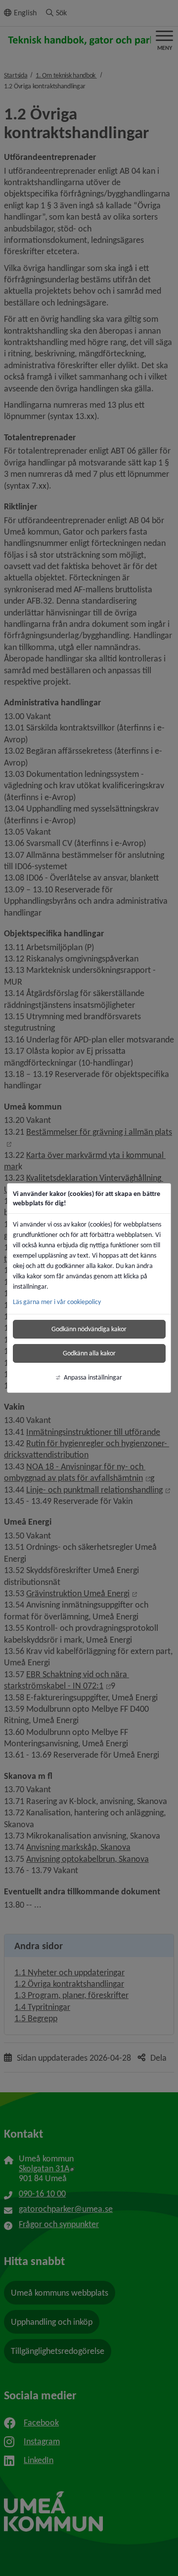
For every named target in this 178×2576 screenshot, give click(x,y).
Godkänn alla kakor (89, 1353)
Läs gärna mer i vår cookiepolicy (57, 1302)
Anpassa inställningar (93, 1377)
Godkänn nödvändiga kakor (89, 1329)
